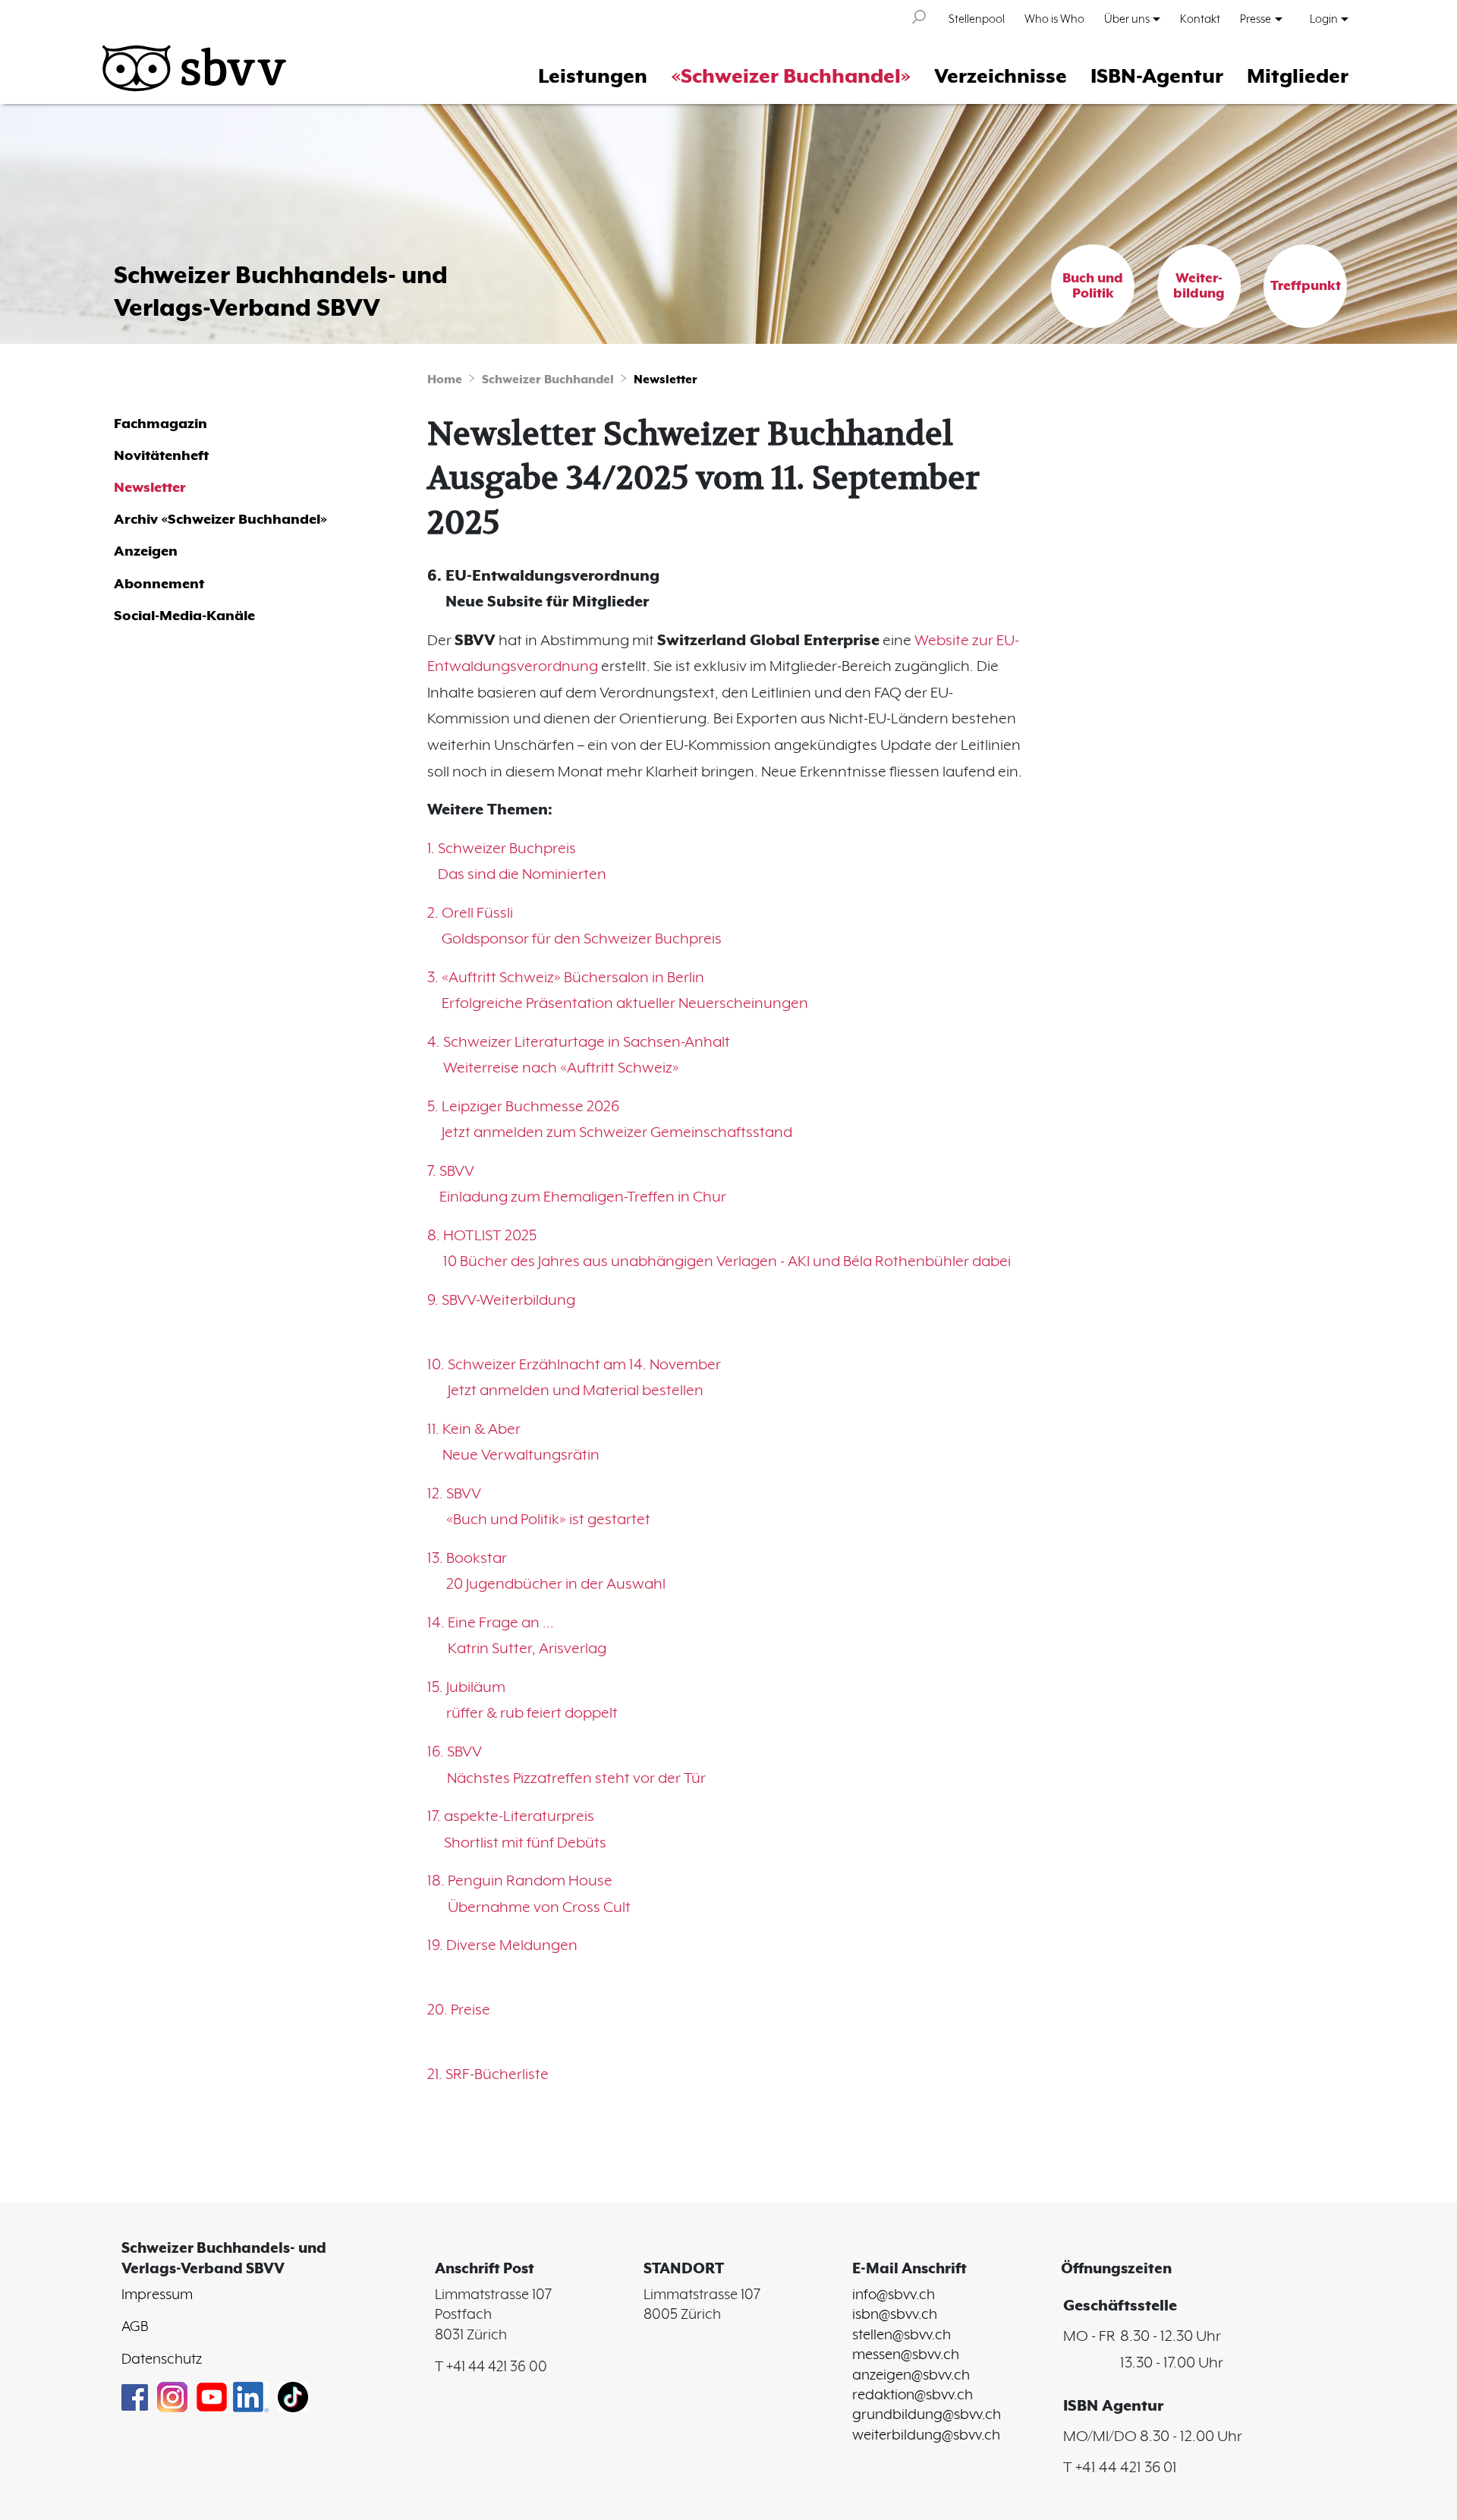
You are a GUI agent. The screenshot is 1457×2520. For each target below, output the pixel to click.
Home (445, 380)
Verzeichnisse (1001, 77)
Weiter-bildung (1199, 286)
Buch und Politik (1093, 286)
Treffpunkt (1306, 286)
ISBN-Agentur (1157, 77)
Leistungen (593, 77)
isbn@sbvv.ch (895, 2315)
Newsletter (666, 380)
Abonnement (159, 584)
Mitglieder (1298, 77)
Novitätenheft (161, 456)
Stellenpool (977, 19)
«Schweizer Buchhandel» (791, 77)
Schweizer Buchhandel (548, 380)
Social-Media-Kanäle (184, 616)
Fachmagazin (160, 424)
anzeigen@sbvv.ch (911, 2376)
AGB (135, 2327)
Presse (1256, 19)
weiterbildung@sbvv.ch (926, 2436)
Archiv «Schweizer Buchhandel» (220, 520)
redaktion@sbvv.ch (913, 2396)
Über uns (1127, 19)
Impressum (157, 2295)
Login (1324, 19)
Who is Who (1054, 19)
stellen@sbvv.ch (902, 2336)
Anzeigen (146, 551)
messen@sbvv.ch (906, 2355)
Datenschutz (162, 2360)
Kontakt (1200, 19)
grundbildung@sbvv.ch (927, 2415)
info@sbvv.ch (894, 2295)
